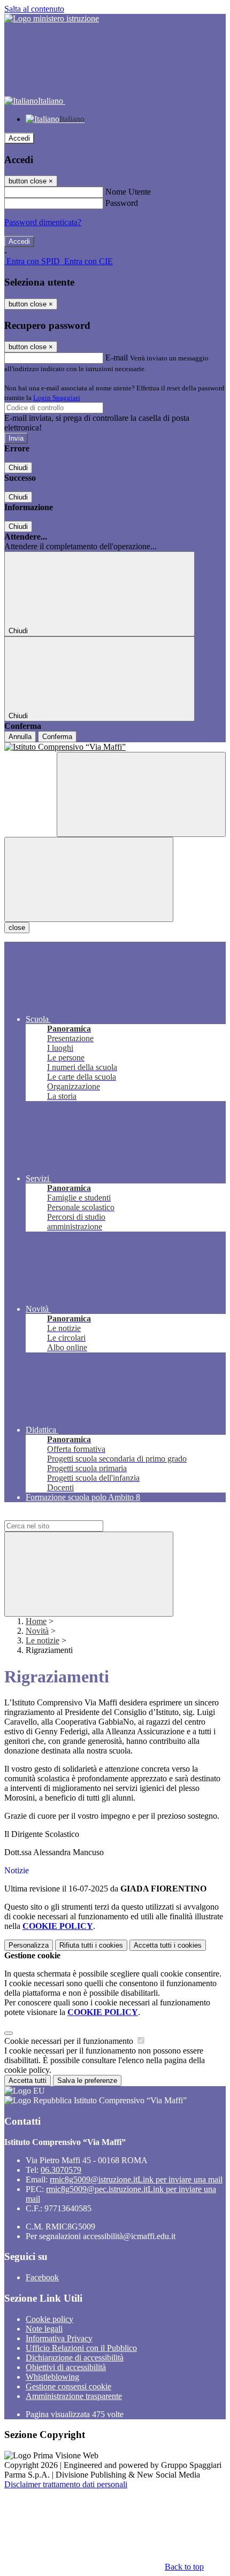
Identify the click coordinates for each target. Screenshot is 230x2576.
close (17, 928)
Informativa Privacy (59, 2338)
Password (122, 203)
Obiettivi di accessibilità (66, 2367)
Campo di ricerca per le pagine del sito (69, 1515)
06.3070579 (61, 2170)
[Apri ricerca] (141, 794)
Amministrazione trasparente (74, 2396)
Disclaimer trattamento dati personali (66, 2484)
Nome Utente (128, 192)
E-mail (117, 357)
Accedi (19, 138)
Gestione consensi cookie (68, 2386)
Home (36, 1621)
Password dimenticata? (43, 222)
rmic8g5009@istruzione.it (136, 2179)
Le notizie (43, 1640)
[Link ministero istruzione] (52, 18)
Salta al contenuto (34, 9)
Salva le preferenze (87, 2081)
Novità (37, 1631)
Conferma (57, 737)
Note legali (44, 2329)
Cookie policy (49, 2319)
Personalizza (29, 1945)
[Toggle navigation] (89, 879)
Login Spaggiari (57, 398)
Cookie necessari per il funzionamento (70, 2041)
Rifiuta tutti (91, 1945)
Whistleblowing (52, 2377)
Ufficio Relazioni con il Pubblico (81, 2348)
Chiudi (18, 468)
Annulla (20, 737)
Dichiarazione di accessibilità (75, 2358)
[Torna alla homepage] (115, 747)
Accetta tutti (168, 1945)
